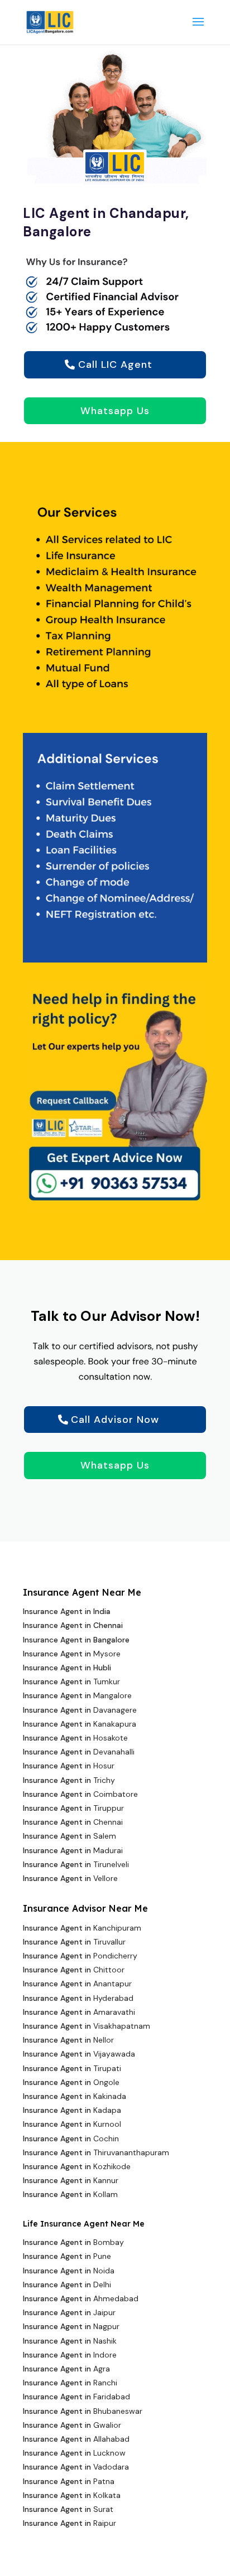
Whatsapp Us (115, 411)
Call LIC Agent (115, 364)
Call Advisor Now (115, 1420)
